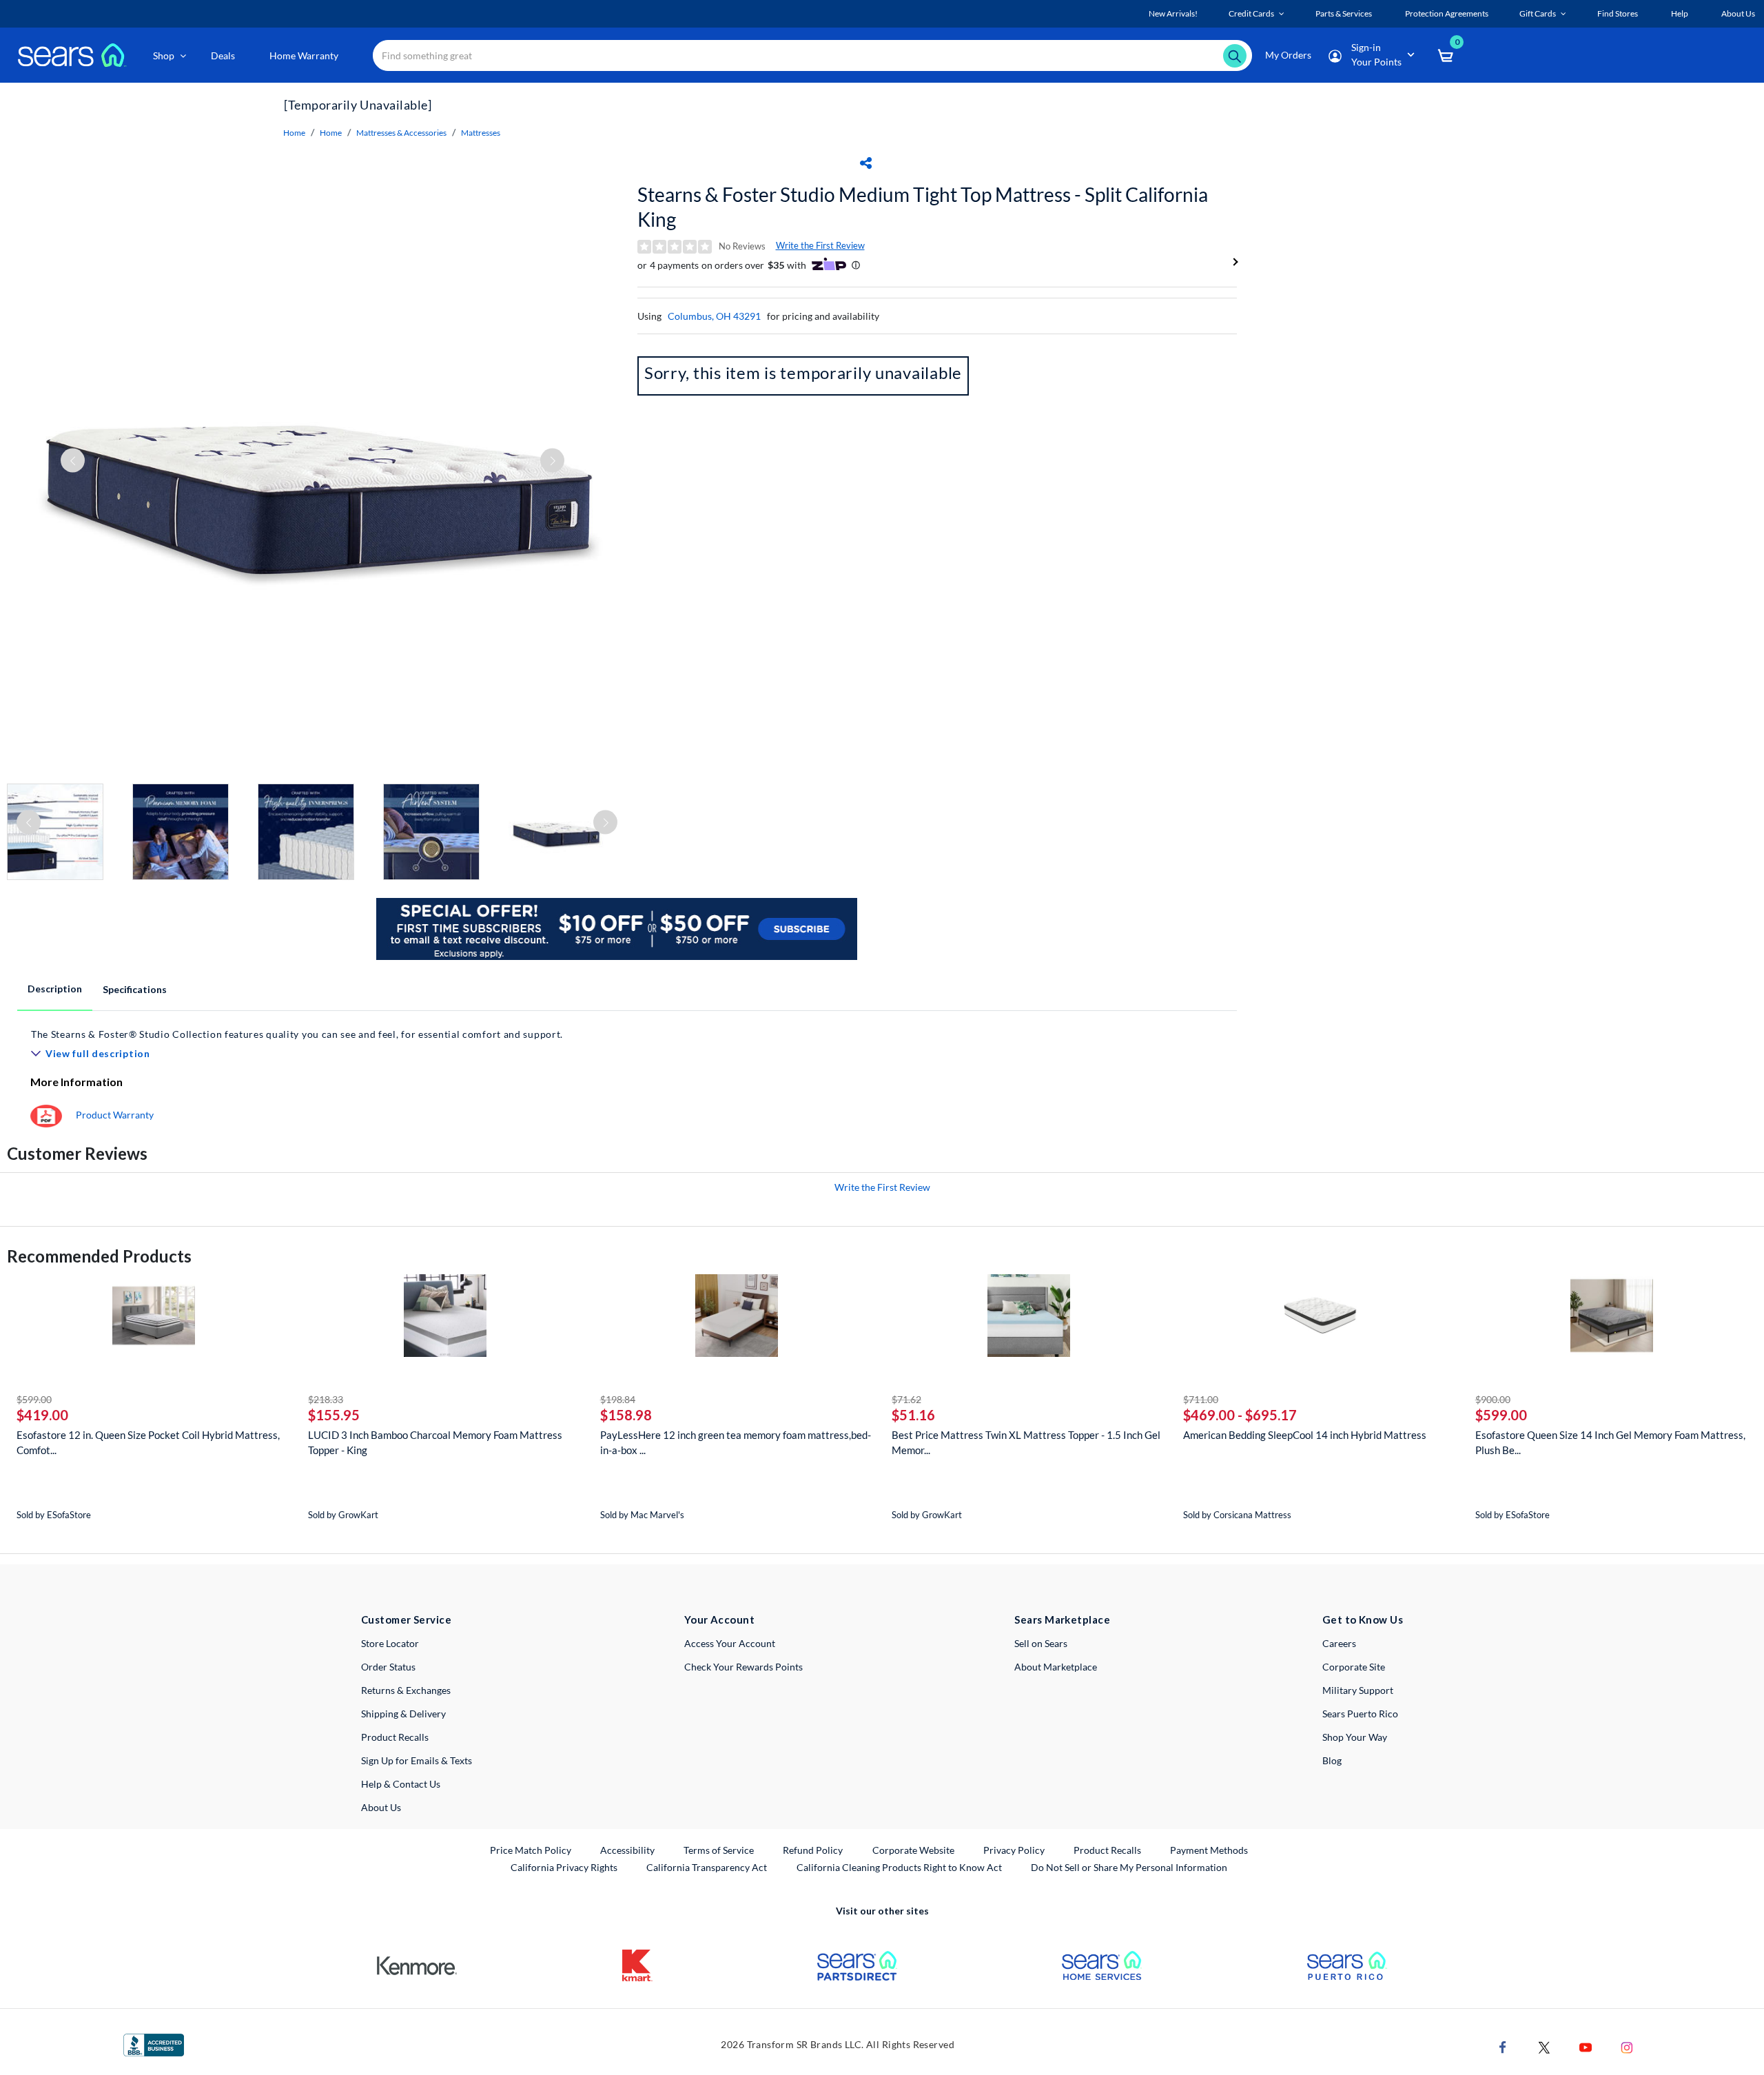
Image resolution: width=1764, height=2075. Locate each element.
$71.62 (906, 1399)
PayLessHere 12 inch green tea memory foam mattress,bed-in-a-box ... (736, 1442)
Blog (1332, 1760)
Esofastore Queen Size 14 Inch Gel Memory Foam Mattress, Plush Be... (1610, 1442)
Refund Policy (813, 1850)
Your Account (719, 1619)
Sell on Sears (1041, 1643)
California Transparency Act (707, 1867)
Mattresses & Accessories (401, 133)
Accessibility (627, 1850)
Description (55, 989)
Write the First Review (820, 245)
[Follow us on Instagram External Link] (1627, 2046)
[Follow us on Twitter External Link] (1544, 2046)
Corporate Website (914, 1850)
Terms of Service (719, 1850)
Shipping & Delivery (403, 1714)
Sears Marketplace (1062, 1619)
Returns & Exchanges (406, 1690)
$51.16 (913, 1415)
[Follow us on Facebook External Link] (1503, 2046)
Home (294, 133)
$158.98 (626, 1415)
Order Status (388, 1667)
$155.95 (334, 1415)
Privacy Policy (1014, 1850)
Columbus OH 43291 (714, 316)
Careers (1339, 1643)
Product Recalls (395, 1737)
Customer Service (406, 1619)
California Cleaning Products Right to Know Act (899, 1867)
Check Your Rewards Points (743, 1667)
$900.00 (1493, 1399)
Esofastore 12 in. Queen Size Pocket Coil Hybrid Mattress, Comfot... (148, 1442)
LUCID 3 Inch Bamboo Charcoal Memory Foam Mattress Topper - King (435, 1442)
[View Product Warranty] (46, 1115)
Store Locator (390, 1643)
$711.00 (1201, 1399)
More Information (76, 1082)
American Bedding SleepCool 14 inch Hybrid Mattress (1305, 1435)
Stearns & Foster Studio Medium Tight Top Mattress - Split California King (923, 207)
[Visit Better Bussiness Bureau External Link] (154, 2044)
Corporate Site (1354, 1667)
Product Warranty (115, 1115)
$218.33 (326, 1399)
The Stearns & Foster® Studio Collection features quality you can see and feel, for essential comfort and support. (297, 1034)
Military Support (1358, 1690)
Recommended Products (99, 1256)
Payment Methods (1209, 1850)
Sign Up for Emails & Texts (417, 1760)
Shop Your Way (1355, 1737)
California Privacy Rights (564, 1867)
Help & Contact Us (401, 1784)
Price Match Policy (531, 1850)
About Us (381, 1807)
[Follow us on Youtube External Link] (1586, 2046)
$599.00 (34, 1399)
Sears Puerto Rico (1360, 1714)
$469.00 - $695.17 (1240, 1415)
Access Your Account (730, 1643)
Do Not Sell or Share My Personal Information (1129, 1867)
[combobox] (812, 55)
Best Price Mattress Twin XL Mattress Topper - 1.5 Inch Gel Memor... (1026, 1442)
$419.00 (42, 1415)
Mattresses (481, 133)
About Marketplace (1056, 1667)
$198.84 (618, 1399)
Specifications (135, 989)
